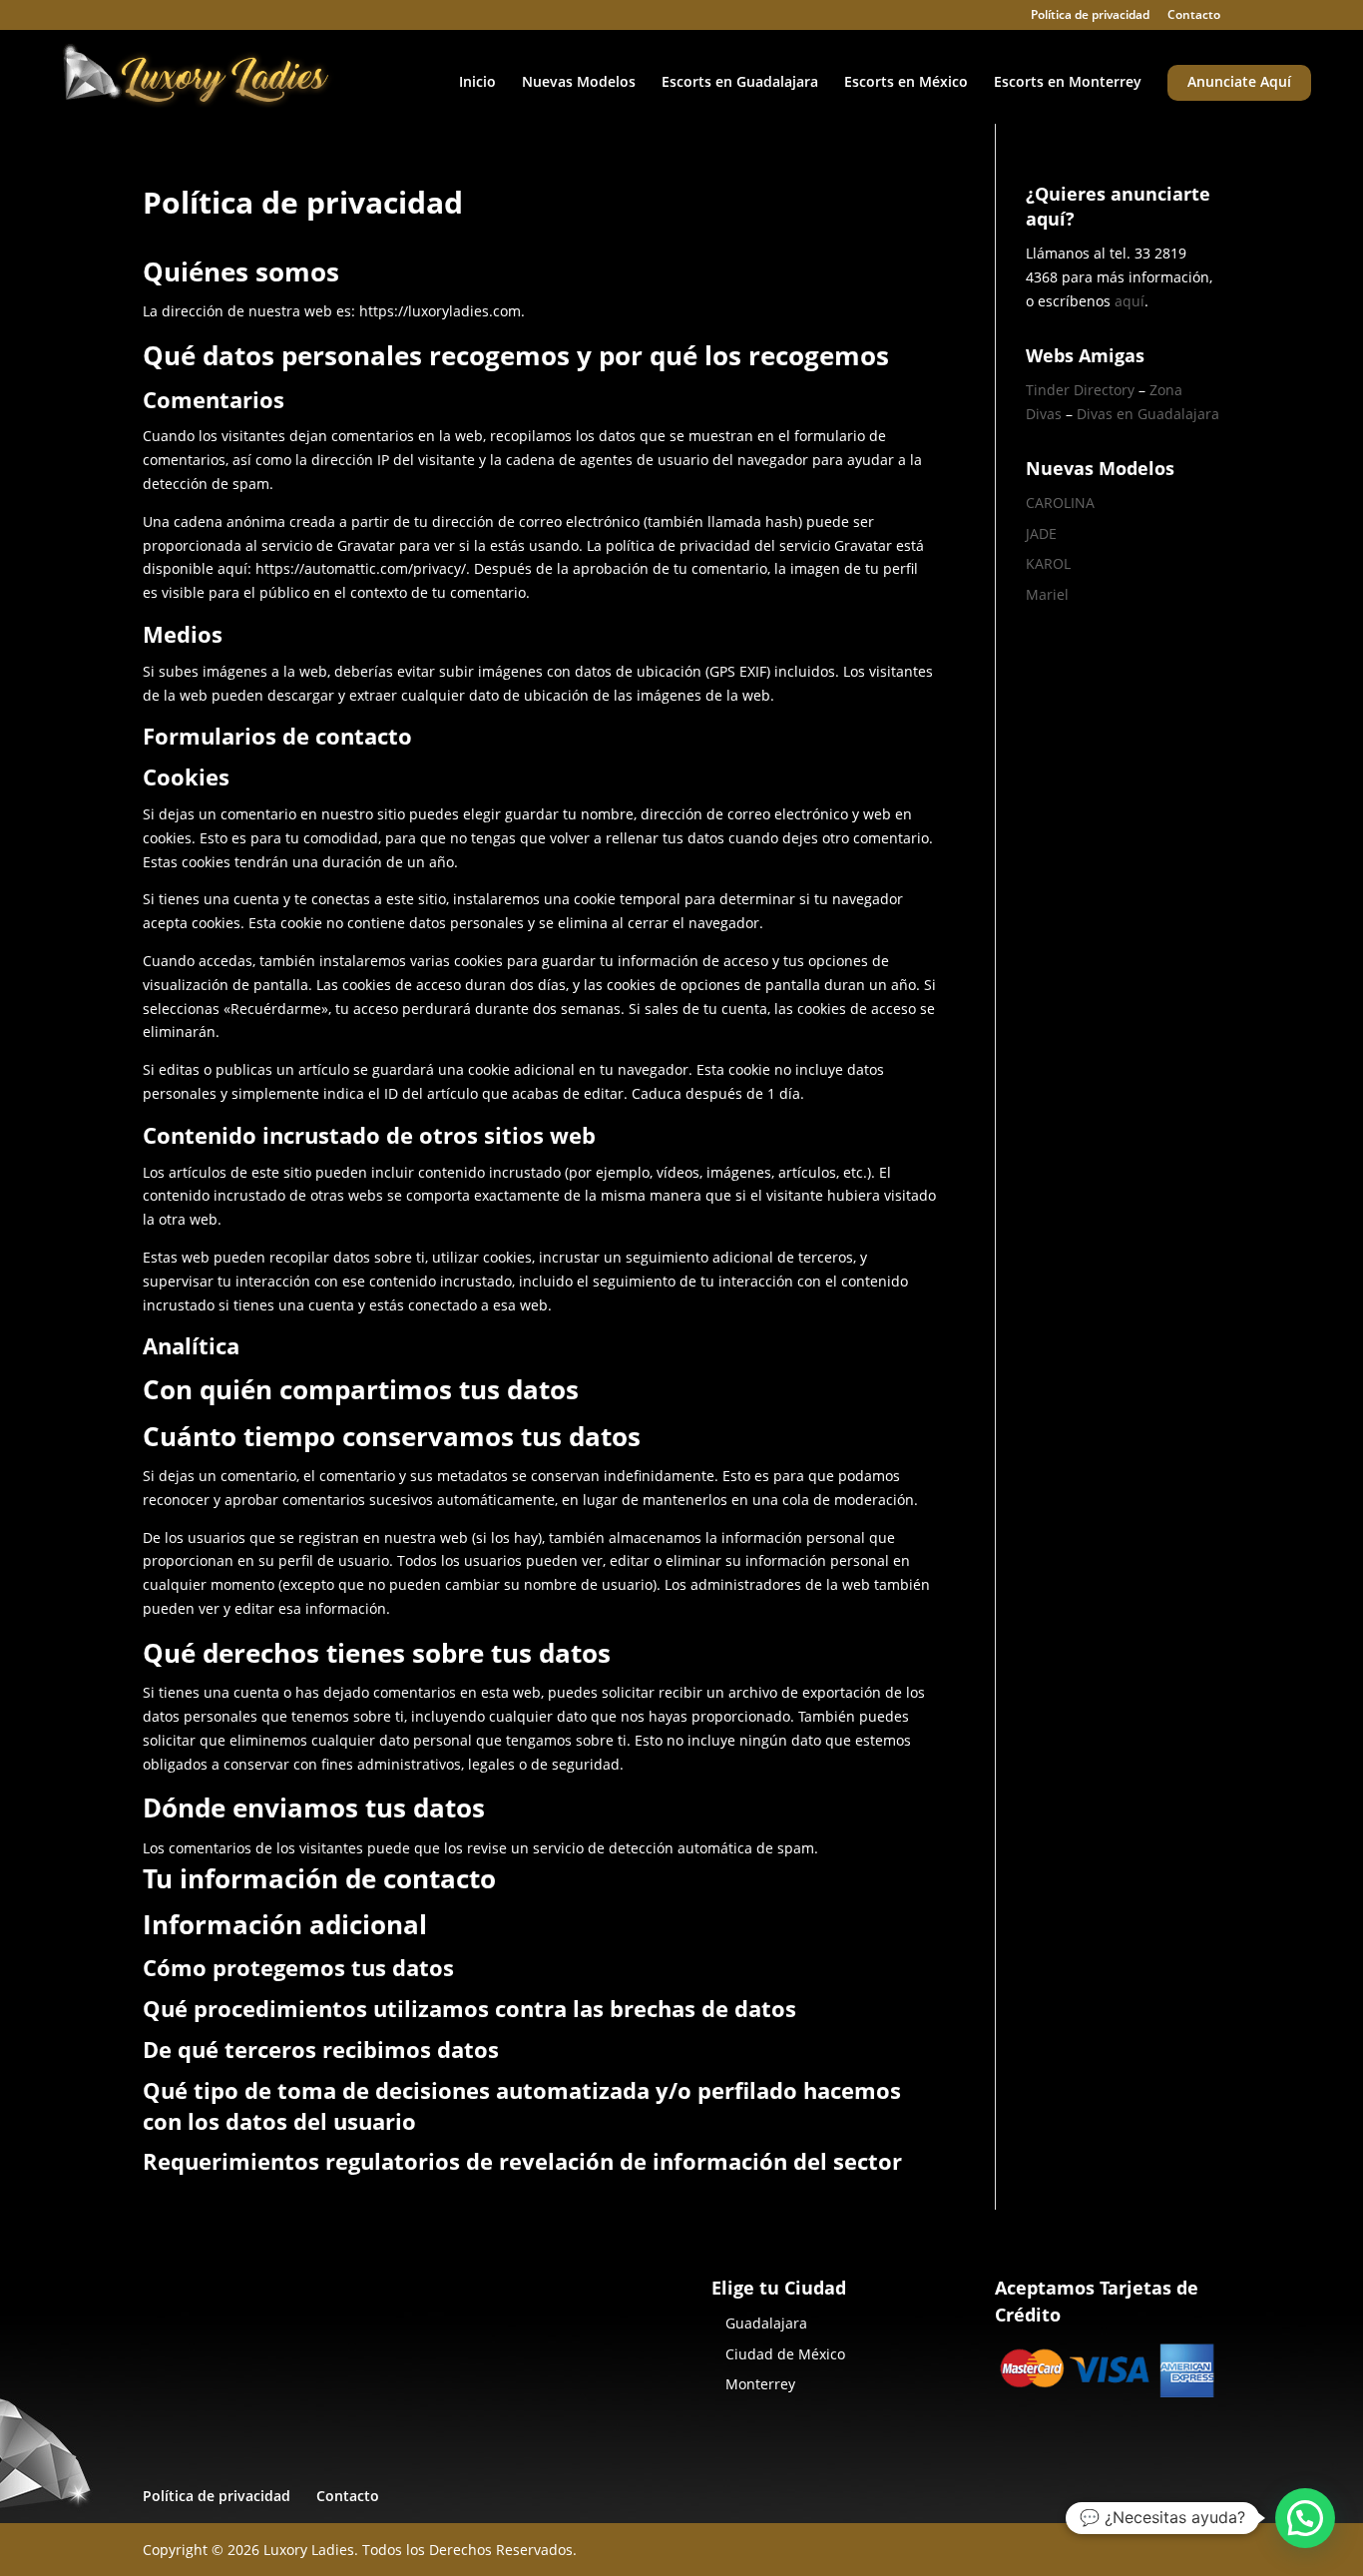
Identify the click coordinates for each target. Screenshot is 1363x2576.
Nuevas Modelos (579, 83)
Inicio (477, 83)
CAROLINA (1060, 503)
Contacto (1194, 16)
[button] (1305, 2518)
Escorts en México (906, 83)
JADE (1041, 533)
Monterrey (760, 2384)
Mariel (1047, 594)
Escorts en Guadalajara (740, 83)
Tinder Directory (1080, 390)
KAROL (1048, 563)
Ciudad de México (785, 2354)
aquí (1130, 301)
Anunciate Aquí (1239, 83)
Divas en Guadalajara (1148, 414)
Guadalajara (766, 2323)
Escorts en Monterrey (1068, 83)
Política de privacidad (1090, 16)
